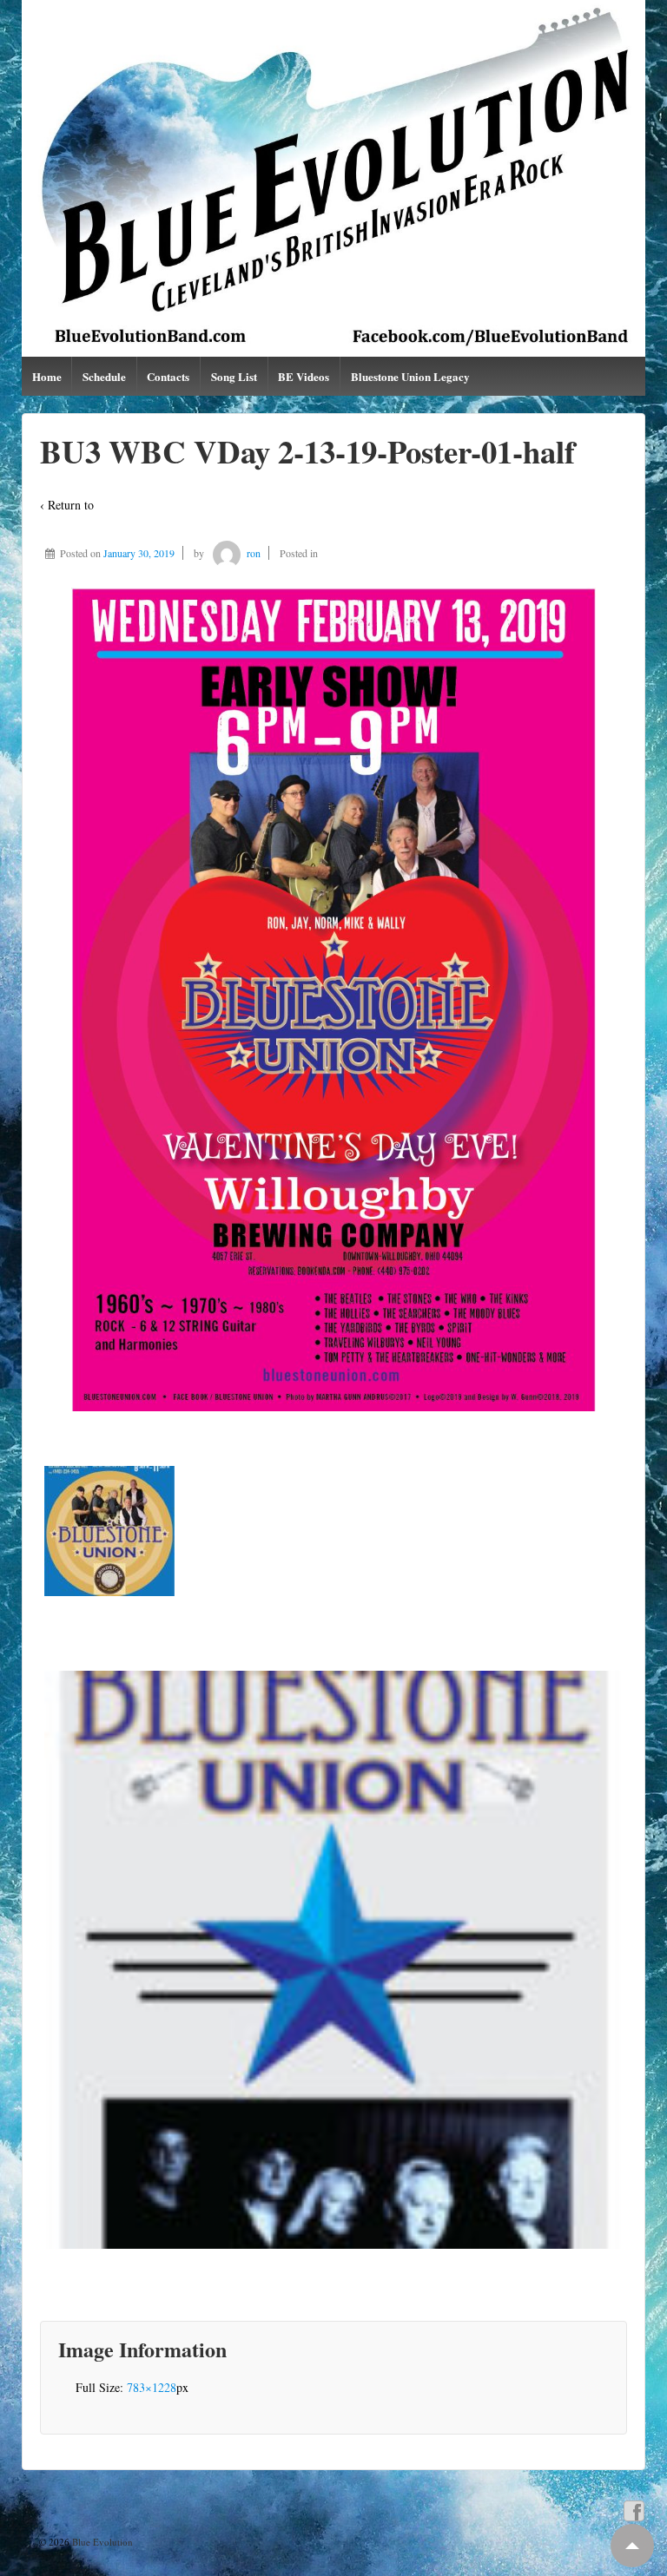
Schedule (104, 376)
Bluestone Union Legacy (410, 376)
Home (47, 376)
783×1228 (152, 2387)
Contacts (168, 376)
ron (254, 553)
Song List (234, 376)
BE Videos (304, 376)
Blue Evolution (101, 2542)
